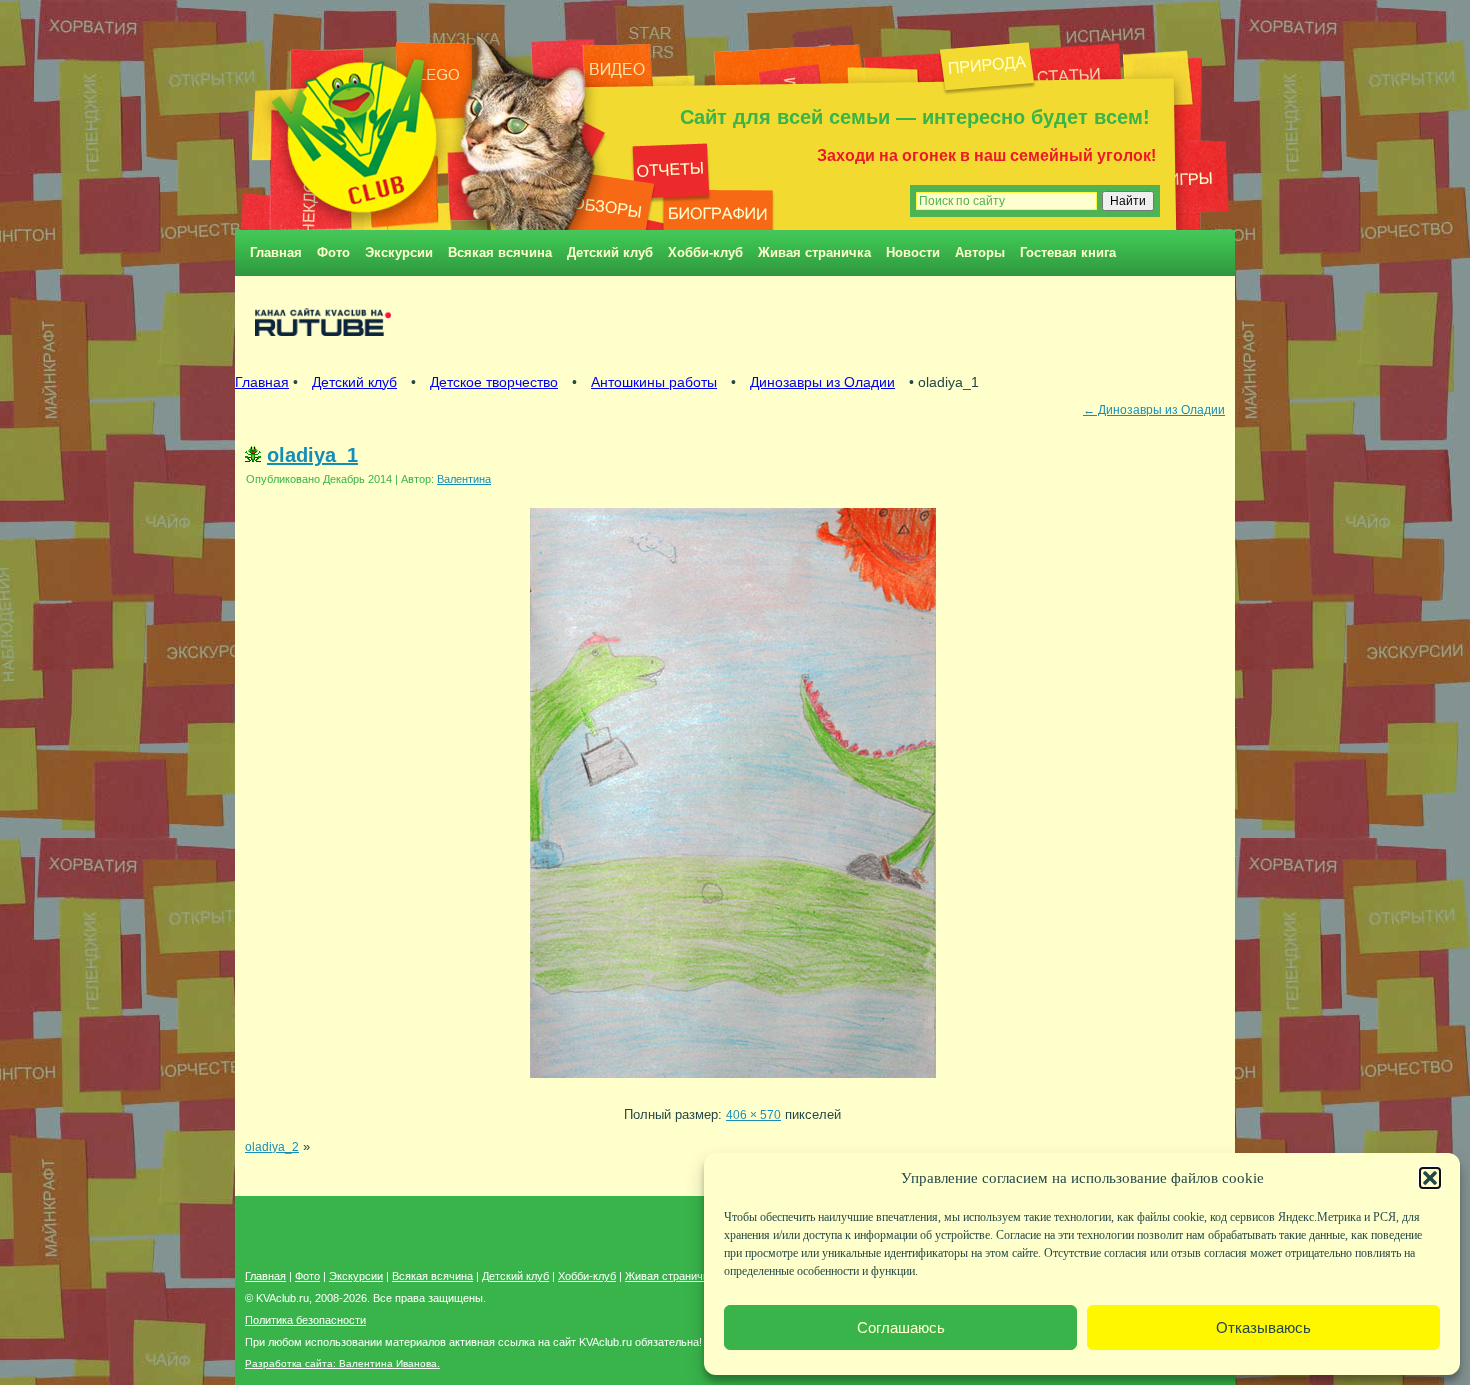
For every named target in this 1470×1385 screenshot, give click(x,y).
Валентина (464, 479)
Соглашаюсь (901, 1327)
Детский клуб (610, 252)
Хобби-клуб (705, 252)
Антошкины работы (654, 382)
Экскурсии (399, 252)
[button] (1430, 1178)
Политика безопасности (305, 1320)
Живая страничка (814, 252)
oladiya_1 (312, 455)
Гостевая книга (1068, 252)
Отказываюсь (1263, 1327)
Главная (276, 252)
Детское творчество (494, 382)
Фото (333, 252)
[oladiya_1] (733, 1083)
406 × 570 (753, 1114)
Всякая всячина (500, 252)
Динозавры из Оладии (822, 382)
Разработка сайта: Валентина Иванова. (342, 1363)
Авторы (980, 252)
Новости (913, 252)
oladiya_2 (272, 1146)
